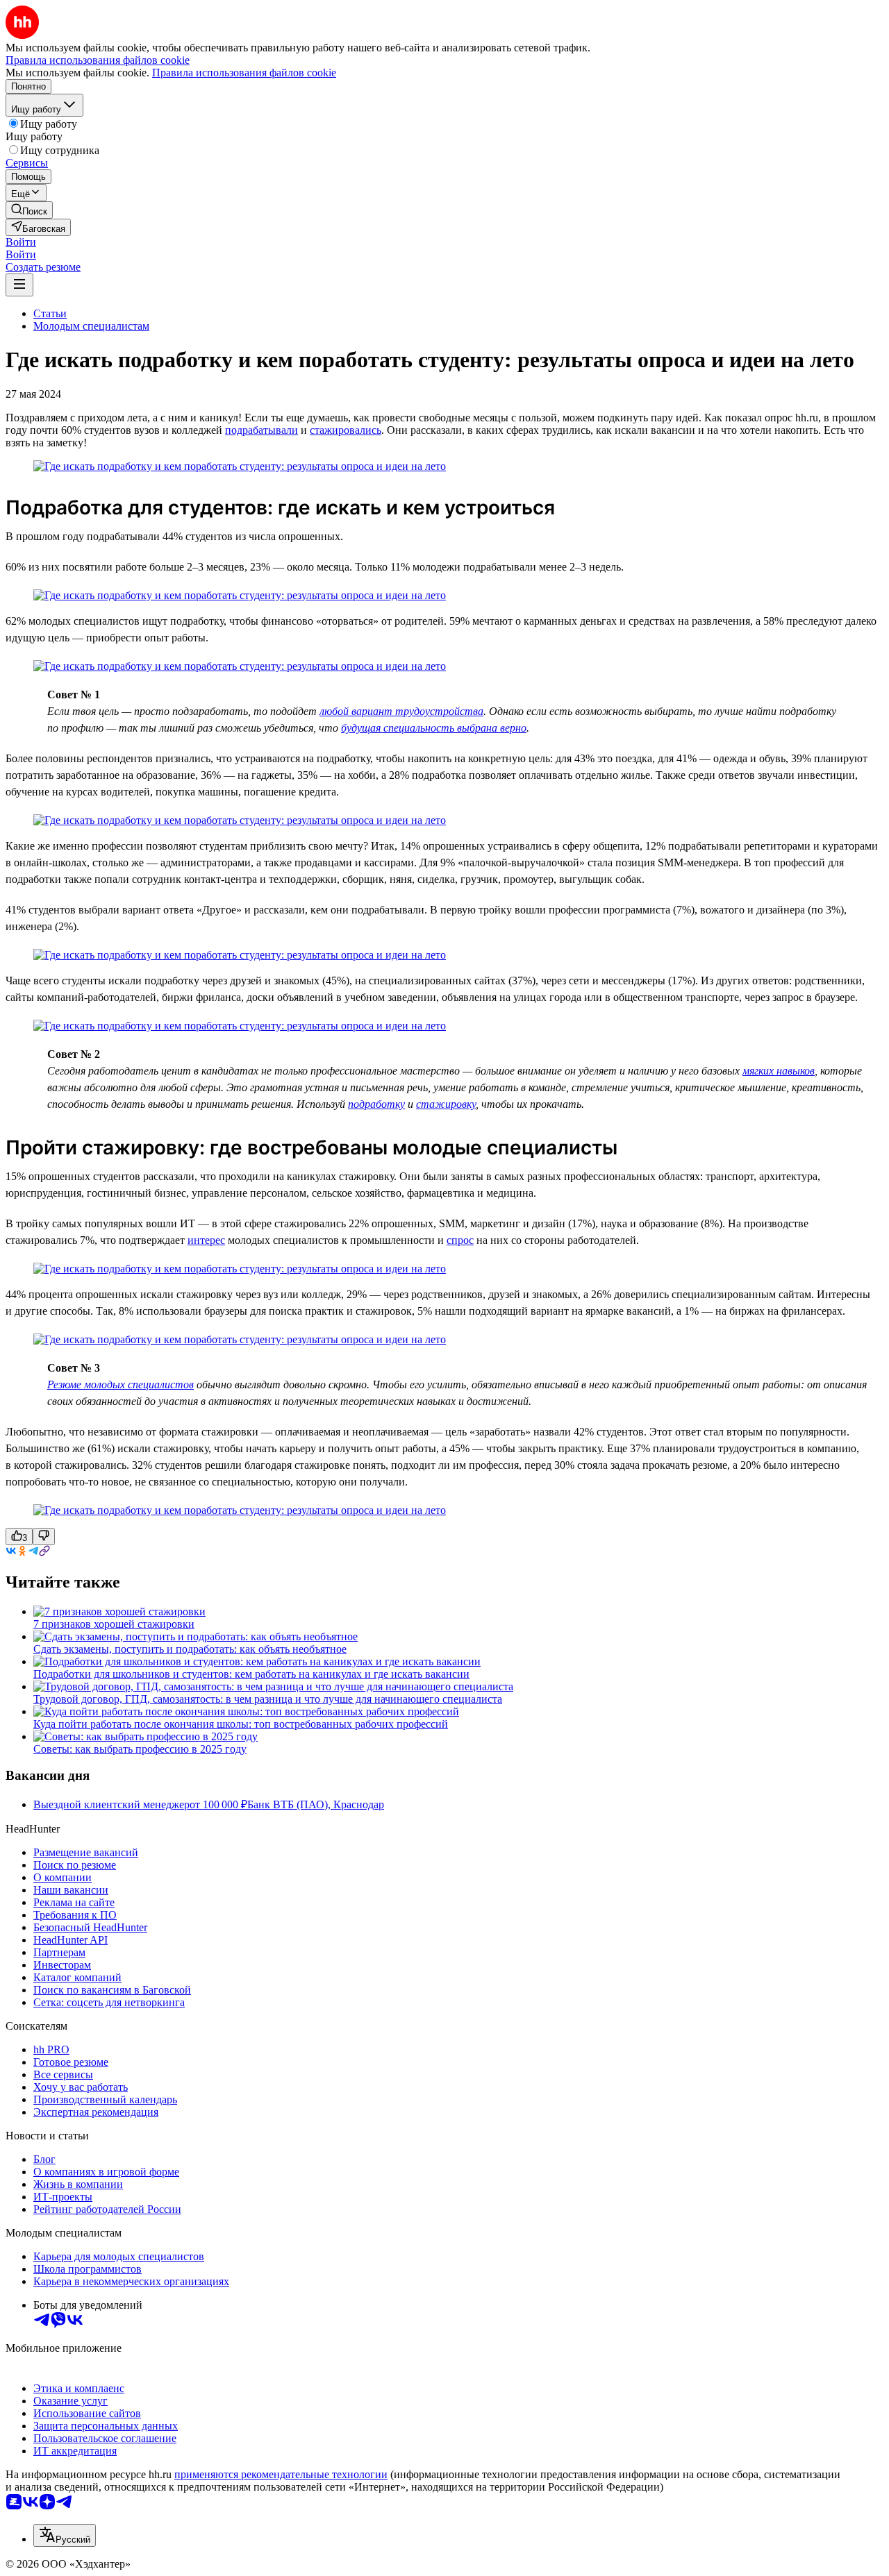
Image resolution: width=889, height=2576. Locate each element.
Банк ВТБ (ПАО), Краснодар (316, 1804)
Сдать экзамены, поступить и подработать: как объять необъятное (190, 1649)
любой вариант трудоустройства (401, 711)
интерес (206, 1240)
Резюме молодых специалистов (121, 1384)
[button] (21, 242)
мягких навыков (779, 1071)
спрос (460, 1240)
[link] (29, 210)
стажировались (346, 430)
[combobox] (65, 2535)
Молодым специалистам (91, 326)
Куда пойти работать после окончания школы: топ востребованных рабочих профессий (241, 1724)
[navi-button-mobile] (19, 285)
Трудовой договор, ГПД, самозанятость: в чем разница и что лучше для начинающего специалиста (268, 1699)
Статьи (50, 313)
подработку (376, 1104)
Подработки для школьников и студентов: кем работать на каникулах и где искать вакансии (251, 1674)
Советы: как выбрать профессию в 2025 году (140, 1749)
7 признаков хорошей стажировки (114, 1624)
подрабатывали (261, 430)
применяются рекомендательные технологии (281, 2474)
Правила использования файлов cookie (244, 73)
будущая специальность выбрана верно (434, 728)
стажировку (446, 1104)
